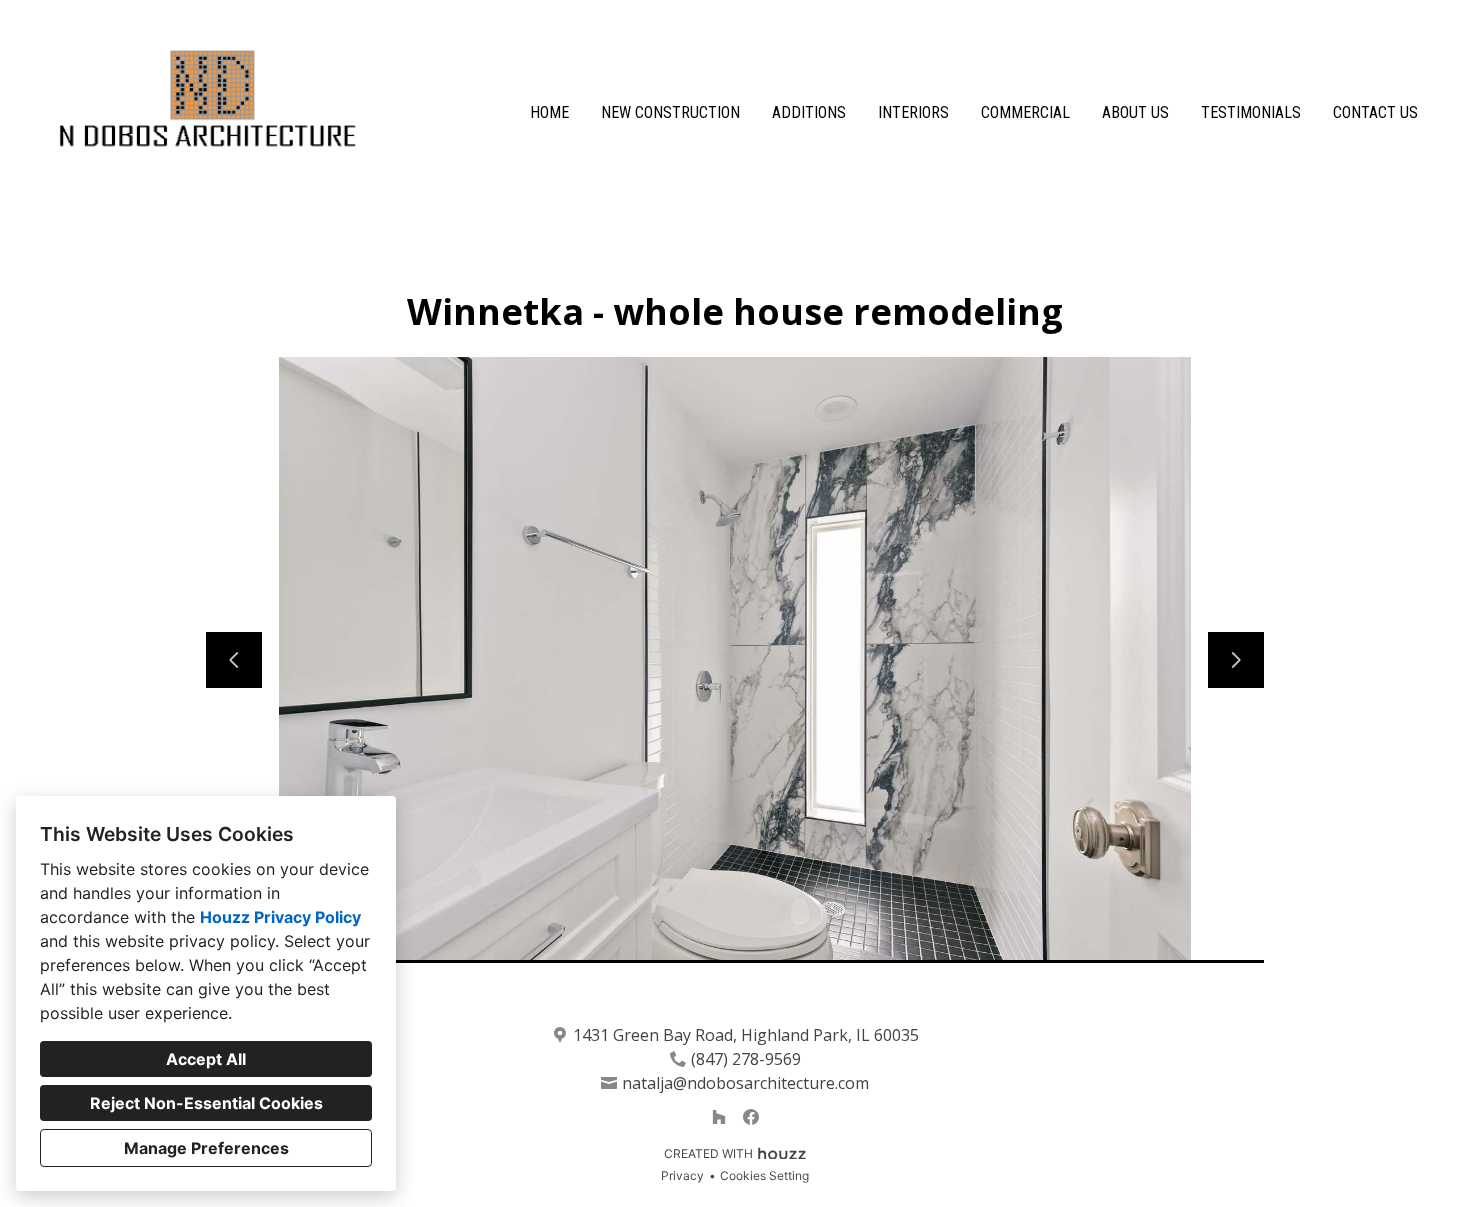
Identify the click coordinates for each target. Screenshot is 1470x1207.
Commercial (1025, 112)
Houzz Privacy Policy (280, 917)
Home (549, 112)
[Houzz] (719, 1117)
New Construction (670, 112)
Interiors (913, 112)
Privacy (682, 1175)
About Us (1135, 112)
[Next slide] (1236, 660)
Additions (809, 112)
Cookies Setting (764, 1175)
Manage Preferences (206, 1148)
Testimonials (1251, 112)
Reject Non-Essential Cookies (206, 1103)
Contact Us (1375, 112)
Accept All (206, 1059)
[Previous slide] (234, 660)
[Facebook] (751, 1117)
